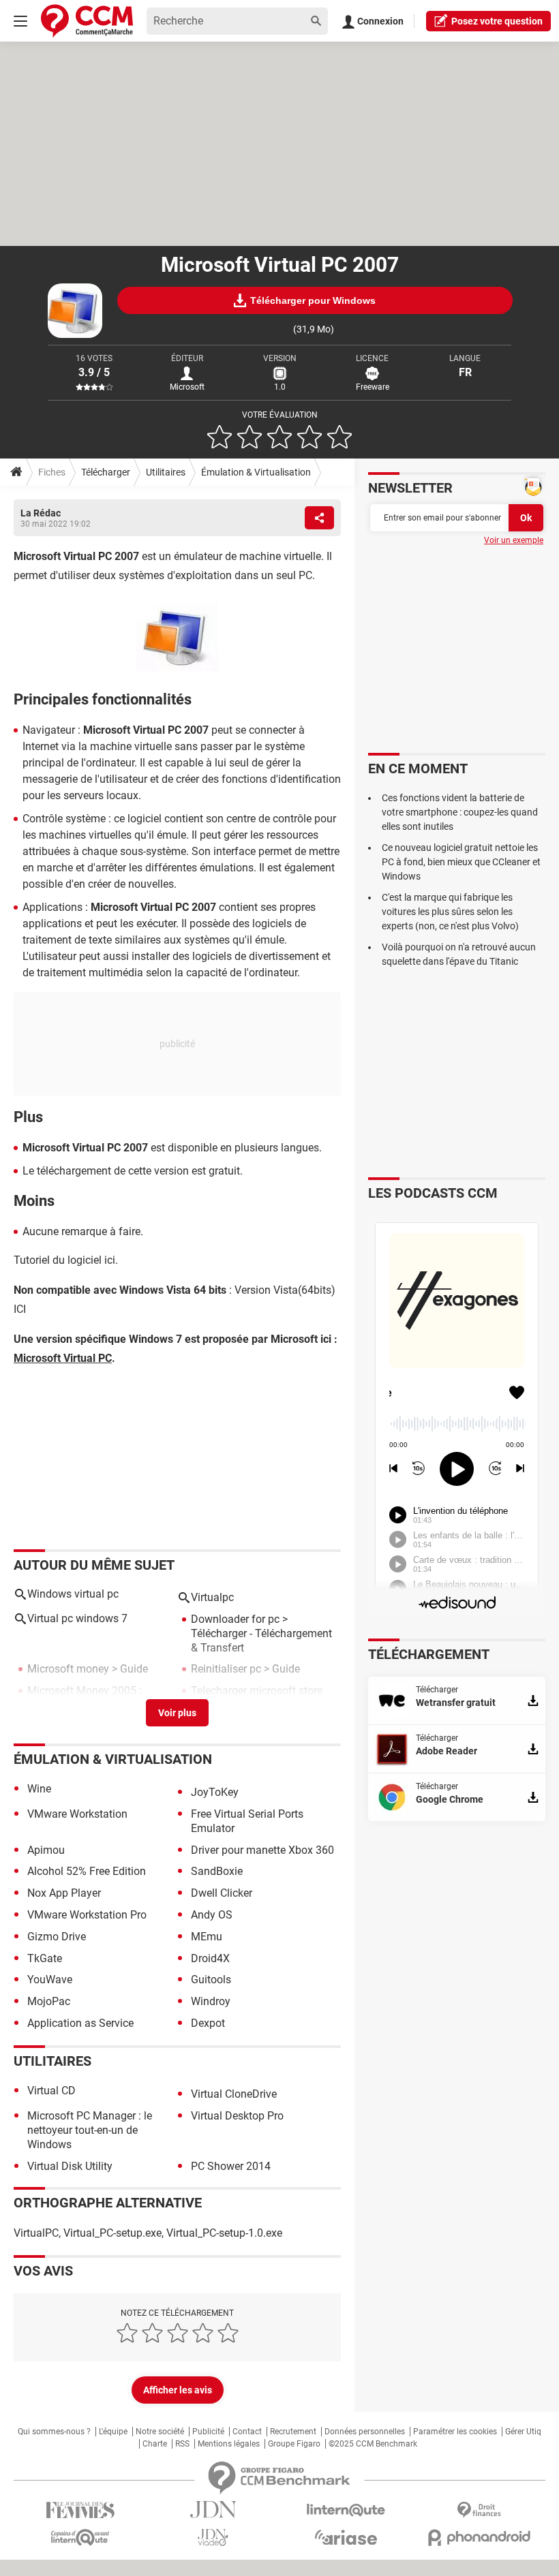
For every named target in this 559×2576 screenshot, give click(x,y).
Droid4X (210, 1958)
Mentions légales (229, 2444)
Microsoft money (68, 1669)
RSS (182, 2444)
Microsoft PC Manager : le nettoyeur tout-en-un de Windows (90, 2130)
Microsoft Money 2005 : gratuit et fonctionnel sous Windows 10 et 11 (90, 1705)
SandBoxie (217, 1871)
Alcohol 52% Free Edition (87, 1871)
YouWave (50, 1980)
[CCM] (87, 21)
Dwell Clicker (222, 1893)
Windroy (211, 2001)
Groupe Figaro (294, 2444)
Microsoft (187, 387)
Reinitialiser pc (226, 1669)
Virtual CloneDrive (234, 2094)
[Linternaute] (346, 2510)
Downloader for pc (235, 1619)
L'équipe (113, 2432)
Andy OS (212, 1915)
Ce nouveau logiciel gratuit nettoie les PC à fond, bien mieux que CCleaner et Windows (461, 862)
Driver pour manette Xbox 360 (262, 1850)
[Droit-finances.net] (479, 2510)
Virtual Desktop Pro (237, 2116)
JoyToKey (215, 1792)
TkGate (45, 1958)
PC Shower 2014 (231, 2166)
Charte (155, 2444)
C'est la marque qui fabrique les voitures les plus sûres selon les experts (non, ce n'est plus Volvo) (450, 912)
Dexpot (208, 2023)
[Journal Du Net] (213, 2510)
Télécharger (106, 472)
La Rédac (41, 513)
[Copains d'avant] (80, 2538)
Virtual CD (51, 2091)
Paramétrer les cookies (455, 2432)
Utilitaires (166, 472)
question (497, 21)
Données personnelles (365, 2432)
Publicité (208, 2432)
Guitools (211, 1980)
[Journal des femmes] (80, 2510)
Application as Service (80, 2023)
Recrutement (293, 2432)
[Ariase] (346, 2537)
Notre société (160, 2432)
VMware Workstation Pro (87, 1915)
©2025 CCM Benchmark (373, 2444)
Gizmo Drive (57, 1937)
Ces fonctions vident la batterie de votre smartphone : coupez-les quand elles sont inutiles (460, 812)
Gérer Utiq (523, 2432)
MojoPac (49, 2001)
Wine (39, 1789)
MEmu (207, 1937)
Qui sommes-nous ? (54, 2432)
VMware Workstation (77, 1814)
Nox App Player (64, 1893)
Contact (247, 2432)
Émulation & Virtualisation (256, 472)
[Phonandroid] (479, 2538)
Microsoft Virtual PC (63, 1358)
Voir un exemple (514, 540)
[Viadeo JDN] (213, 2538)
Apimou (46, 1850)
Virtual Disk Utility (70, 2166)
